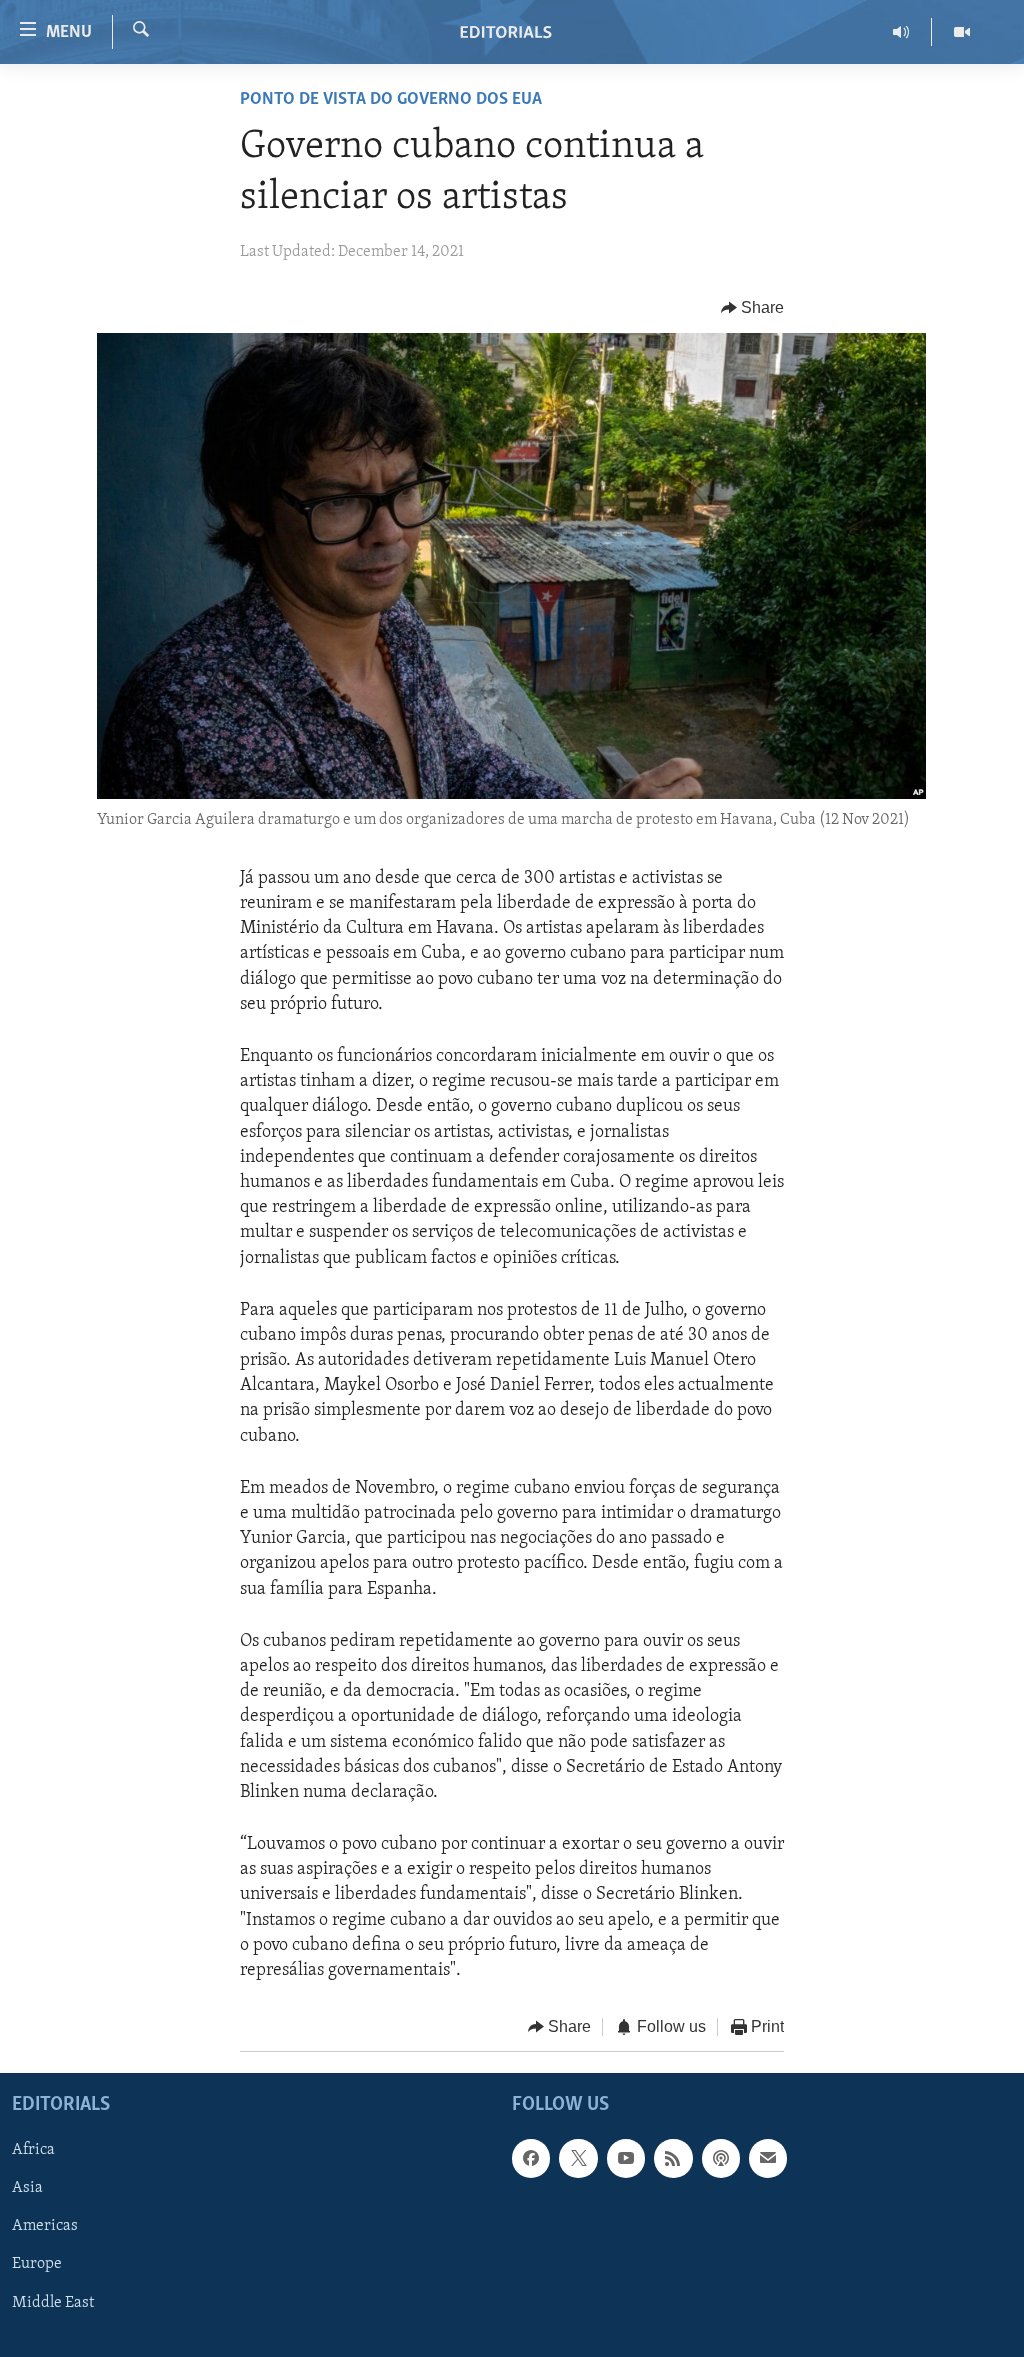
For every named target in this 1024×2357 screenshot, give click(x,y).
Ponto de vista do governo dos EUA (391, 100)
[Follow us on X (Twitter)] (578, 2158)
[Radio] (901, 32)
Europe (37, 2264)
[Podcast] (721, 2158)
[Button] (753, 308)
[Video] (962, 32)
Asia (27, 2188)
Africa (33, 2150)
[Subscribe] (768, 2158)
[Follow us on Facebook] (531, 2158)
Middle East (53, 2302)
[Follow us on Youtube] (626, 2158)
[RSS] (673, 2158)
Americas (45, 2226)
